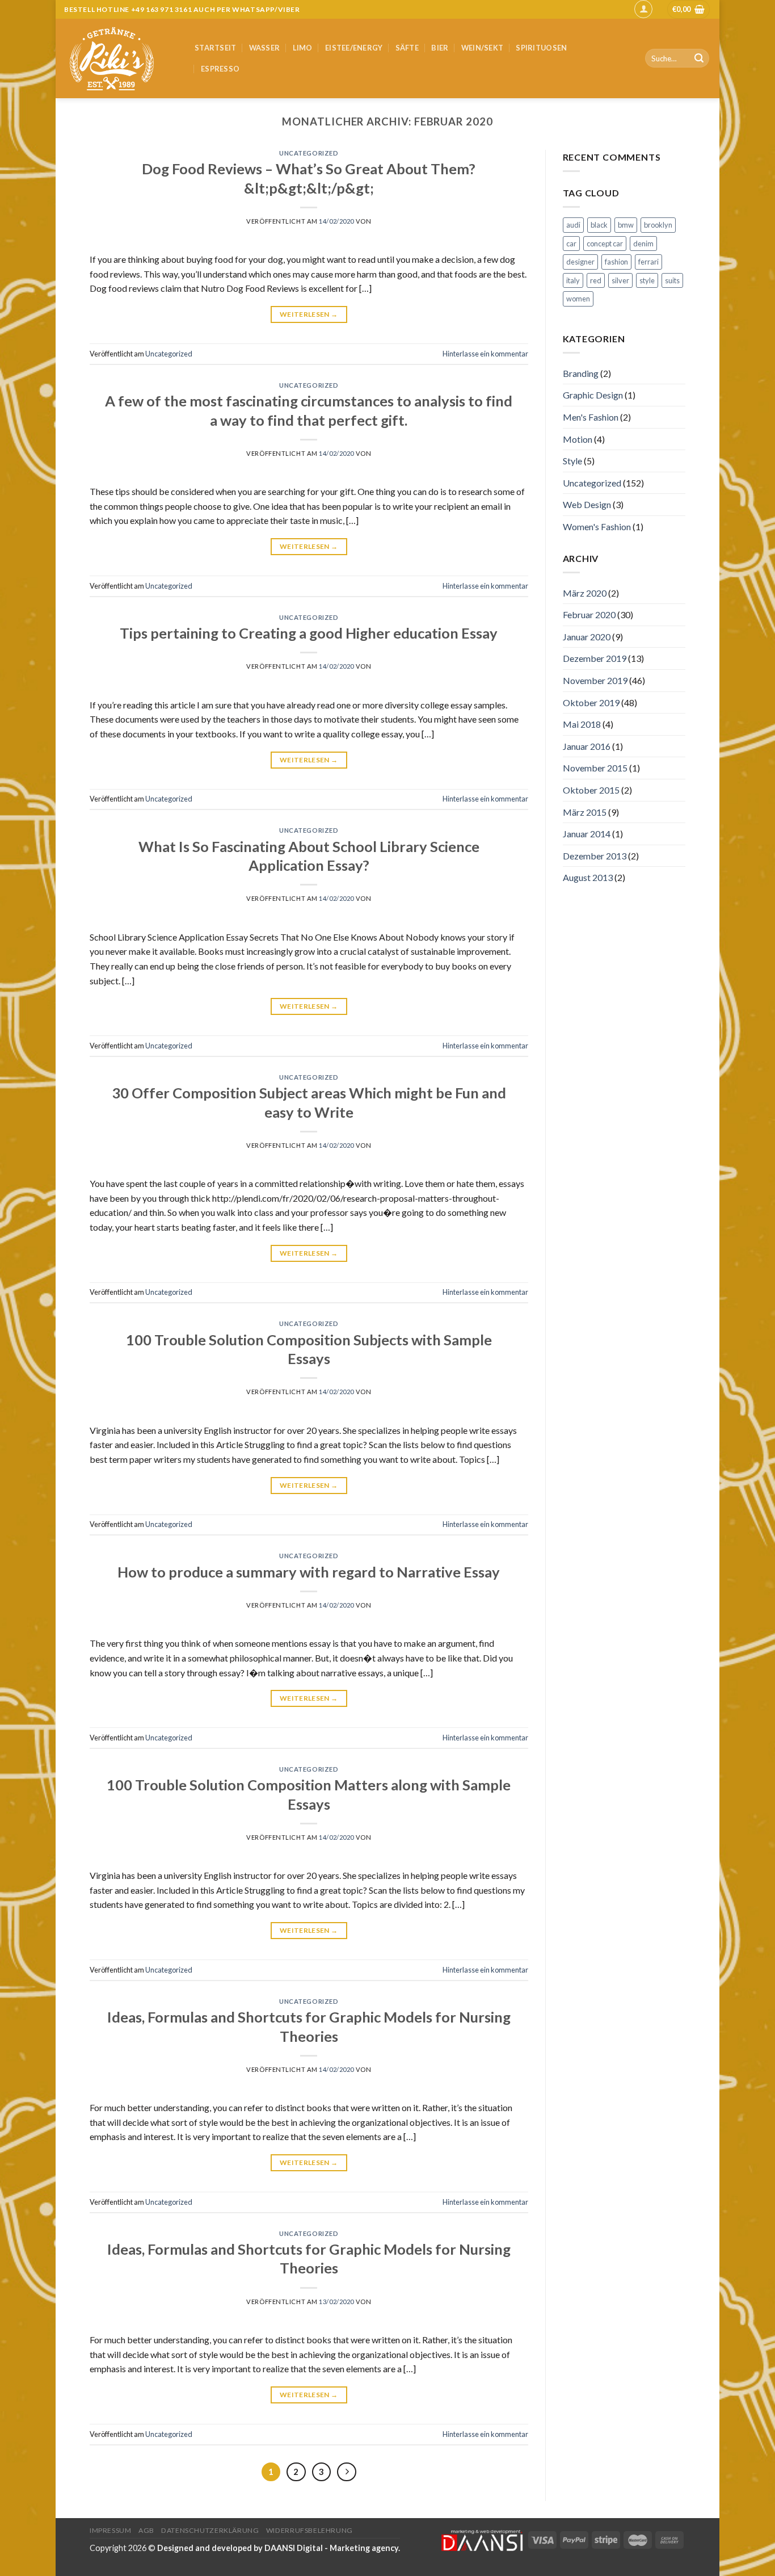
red (596, 280)
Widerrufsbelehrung (309, 2530)
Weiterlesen (309, 314)
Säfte (407, 48)
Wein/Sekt (482, 48)
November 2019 (595, 680)
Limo (303, 48)
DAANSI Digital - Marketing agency (331, 2548)
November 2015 (595, 768)
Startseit (215, 48)
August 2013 (588, 877)
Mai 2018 (582, 724)
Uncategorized (309, 153)
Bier (440, 48)
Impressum (111, 2530)
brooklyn (658, 225)
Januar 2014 (587, 834)
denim (643, 244)
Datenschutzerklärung (210, 2530)
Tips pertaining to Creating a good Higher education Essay (309, 633)
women (578, 299)
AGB (146, 2530)
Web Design (587, 504)
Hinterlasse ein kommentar (485, 354)
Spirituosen (541, 48)
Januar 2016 (587, 746)
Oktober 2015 (591, 790)
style (647, 280)
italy (573, 280)
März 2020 (585, 593)
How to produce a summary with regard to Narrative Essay (309, 1572)
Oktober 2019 (591, 702)
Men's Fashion (591, 417)
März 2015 (585, 812)
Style (572, 461)
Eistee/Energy (354, 48)
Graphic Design (593, 395)
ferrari (648, 262)
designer (580, 262)
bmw (626, 225)
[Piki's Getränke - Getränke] (121, 58)
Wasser (265, 48)
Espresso (220, 69)
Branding (581, 373)
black (599, 225)
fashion (616, 262)
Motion (578, 439)
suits (672, 280)
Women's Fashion (597, 526)
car (571, 244)
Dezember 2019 (595, 658)
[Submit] (699, 58)
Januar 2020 (587, 637)
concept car (605, 244)
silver (620, 280)
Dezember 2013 (595, 856)
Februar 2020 (589, 614)
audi (573, 225)
